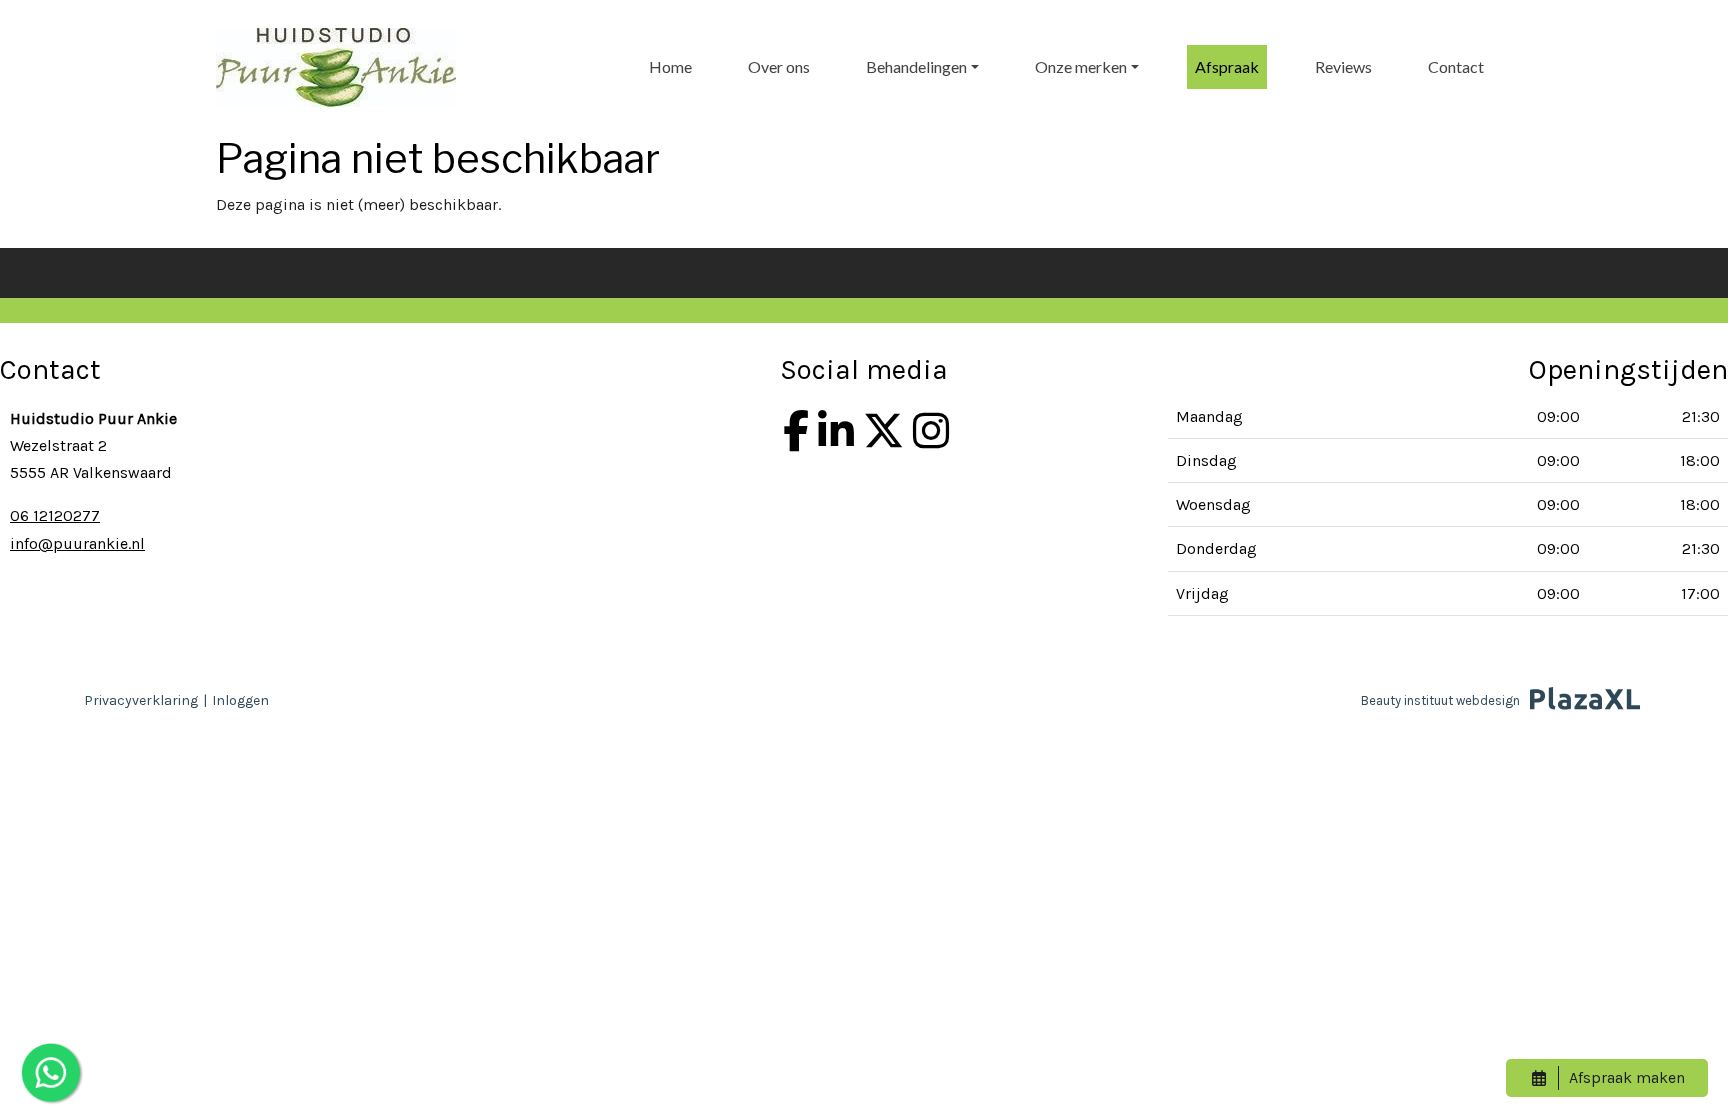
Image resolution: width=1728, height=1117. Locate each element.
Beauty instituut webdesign (1440, 700)
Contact (1456, 66)
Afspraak (1227, 66)
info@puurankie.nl (77, 543)
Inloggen (240, 700)
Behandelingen (916, 66)
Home (670, 66)
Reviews (1343, 66)
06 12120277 (55, 515)
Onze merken (1081, 66)
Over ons (779, 66)
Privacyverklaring (141, 700)
